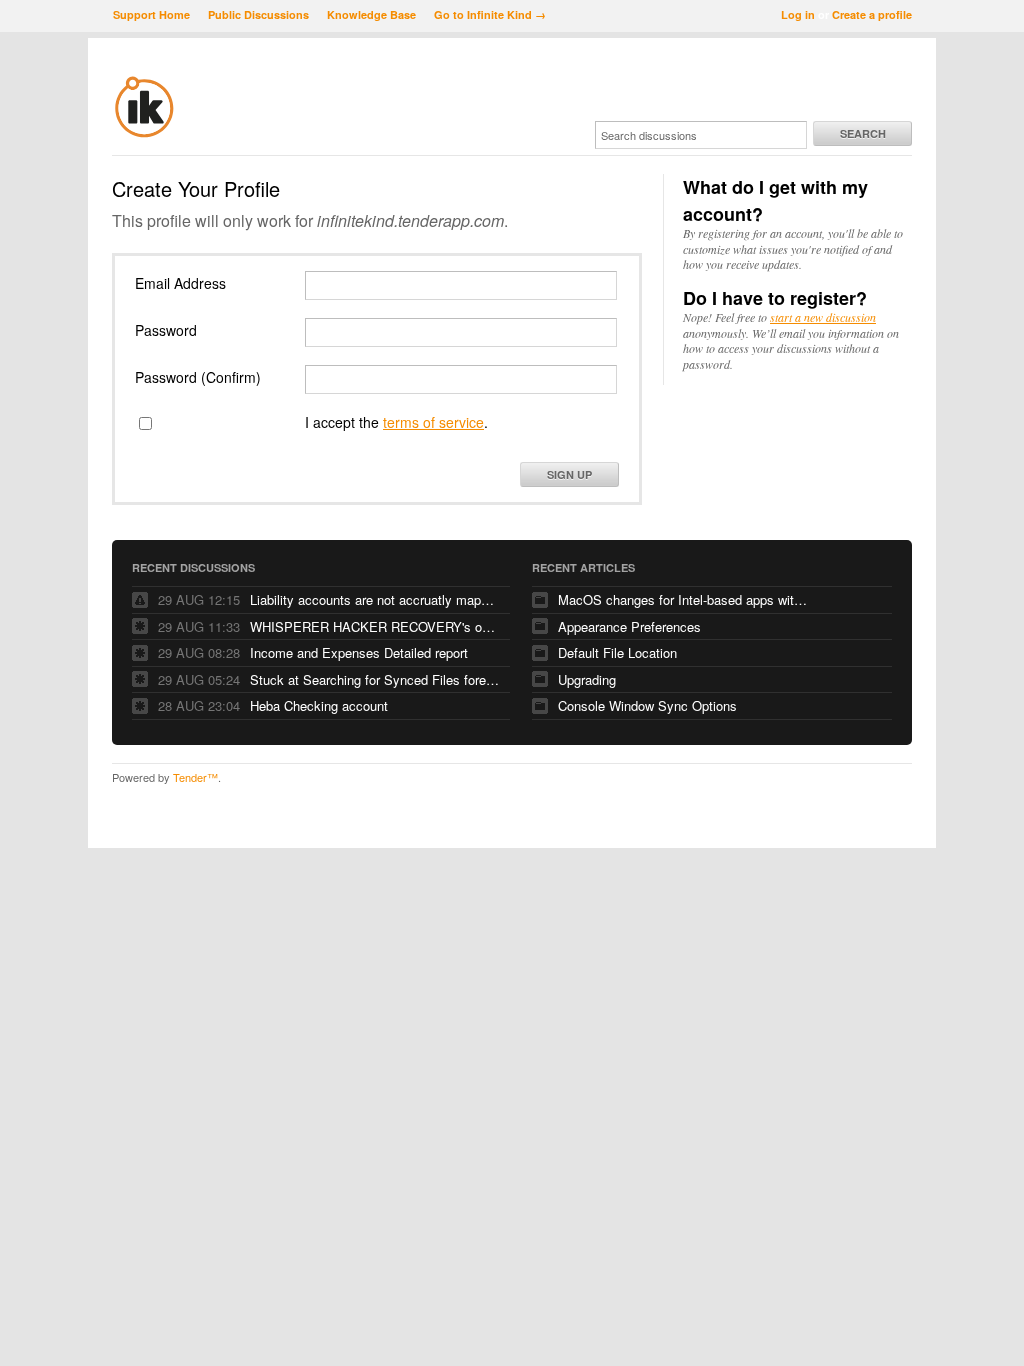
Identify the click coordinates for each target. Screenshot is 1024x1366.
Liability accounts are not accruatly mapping (375, 599)
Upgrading (587, 679)
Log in (798, 14)
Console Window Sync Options (647, 705)
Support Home (151, 14)
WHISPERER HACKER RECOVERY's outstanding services (375, 626)
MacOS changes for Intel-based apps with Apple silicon (683, 599)
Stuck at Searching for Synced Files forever (375, 679)
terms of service (433, 422)
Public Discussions (258, 14)
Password (166, 330)
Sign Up (569, 474)
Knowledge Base (371, 14)
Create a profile (872, 14)
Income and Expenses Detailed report (359, 652)
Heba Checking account (319, 705)
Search (863, 133)
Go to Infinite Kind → (490, 14)
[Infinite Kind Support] (144, 134)
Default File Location (617, 652)
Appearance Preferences (629, 626)
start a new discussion (823, 317)
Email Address (180, 283)
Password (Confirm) (198, 377)
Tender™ (195, 777)
